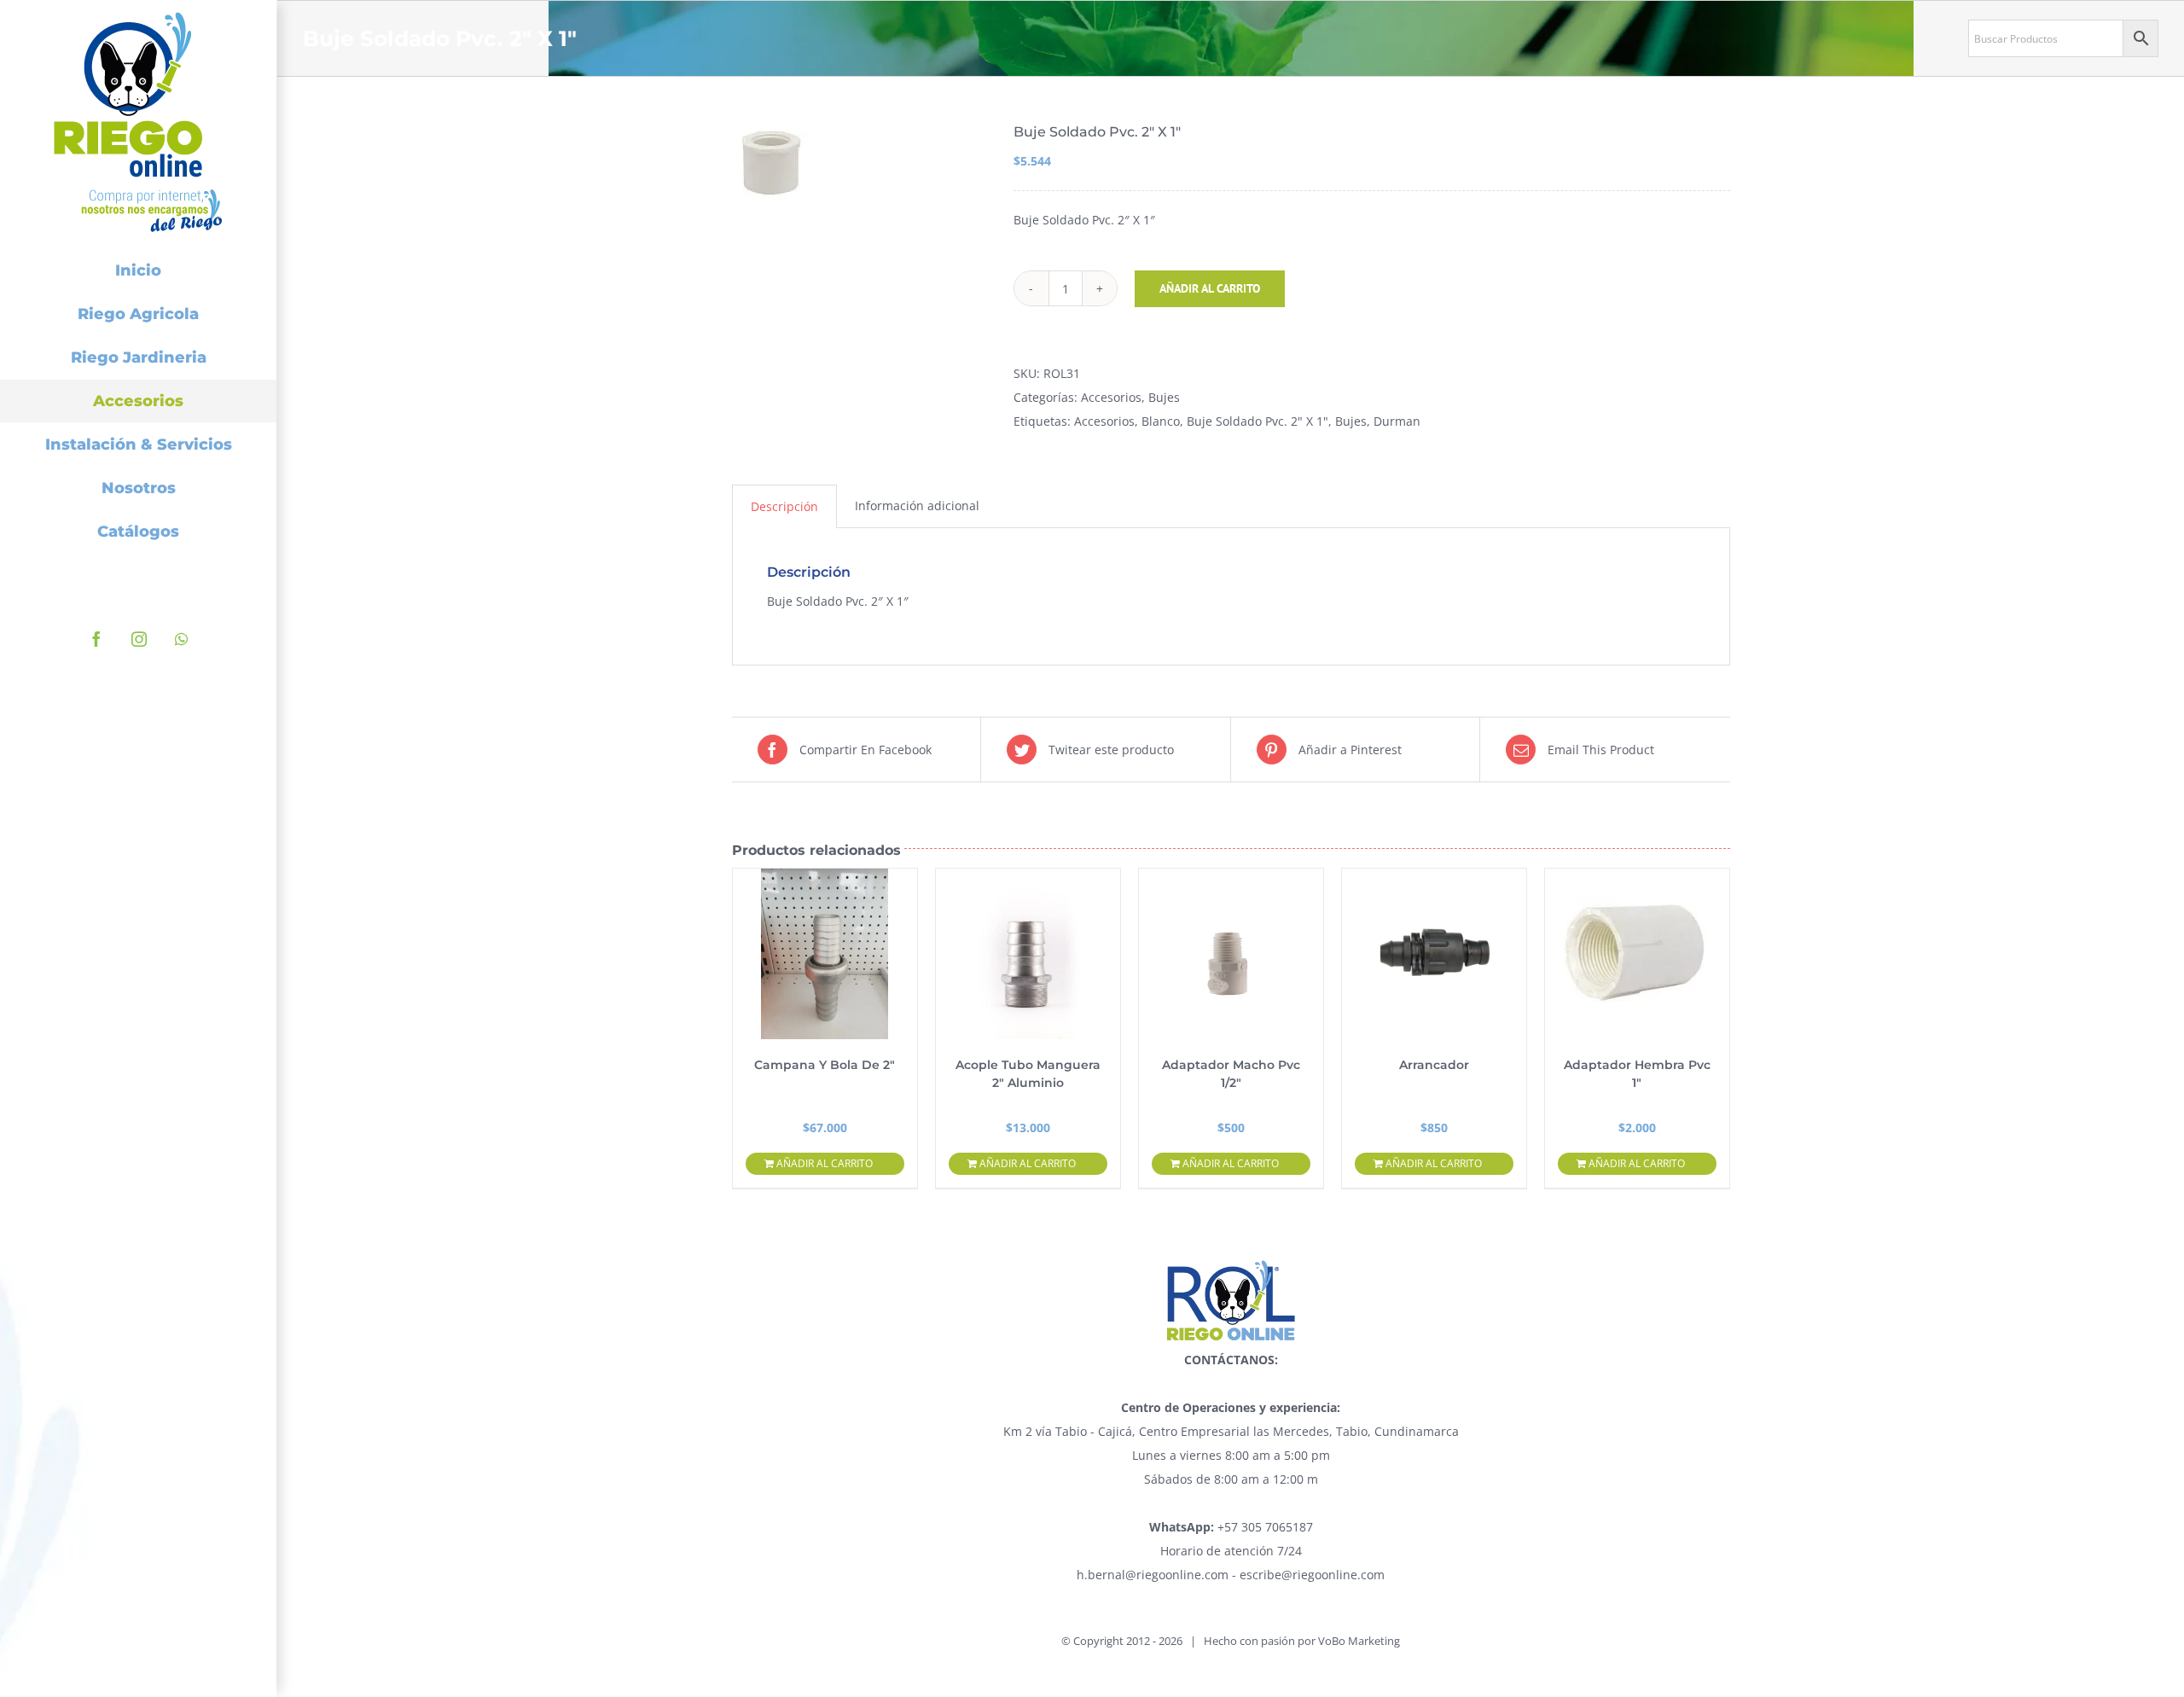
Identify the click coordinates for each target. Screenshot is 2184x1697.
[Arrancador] (1434, 954)
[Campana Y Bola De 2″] (825, 954)
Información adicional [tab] (917, 506)
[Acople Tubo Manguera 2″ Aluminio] (1028, 954)
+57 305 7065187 (1231, 1527)
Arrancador (1434, 1065)
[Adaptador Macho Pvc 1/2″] (1231, 954)
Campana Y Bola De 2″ (825, 1065)
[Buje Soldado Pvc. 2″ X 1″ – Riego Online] (860, 163)
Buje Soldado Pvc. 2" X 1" (1258, 421)
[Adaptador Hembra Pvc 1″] (1637, 954)
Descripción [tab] (784, 506)
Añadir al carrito (1210, 288)
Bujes (1164, 397)
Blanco (1161, 421)
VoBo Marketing (1359, 1641)
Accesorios (1111, 397)
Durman (1397, 421)
